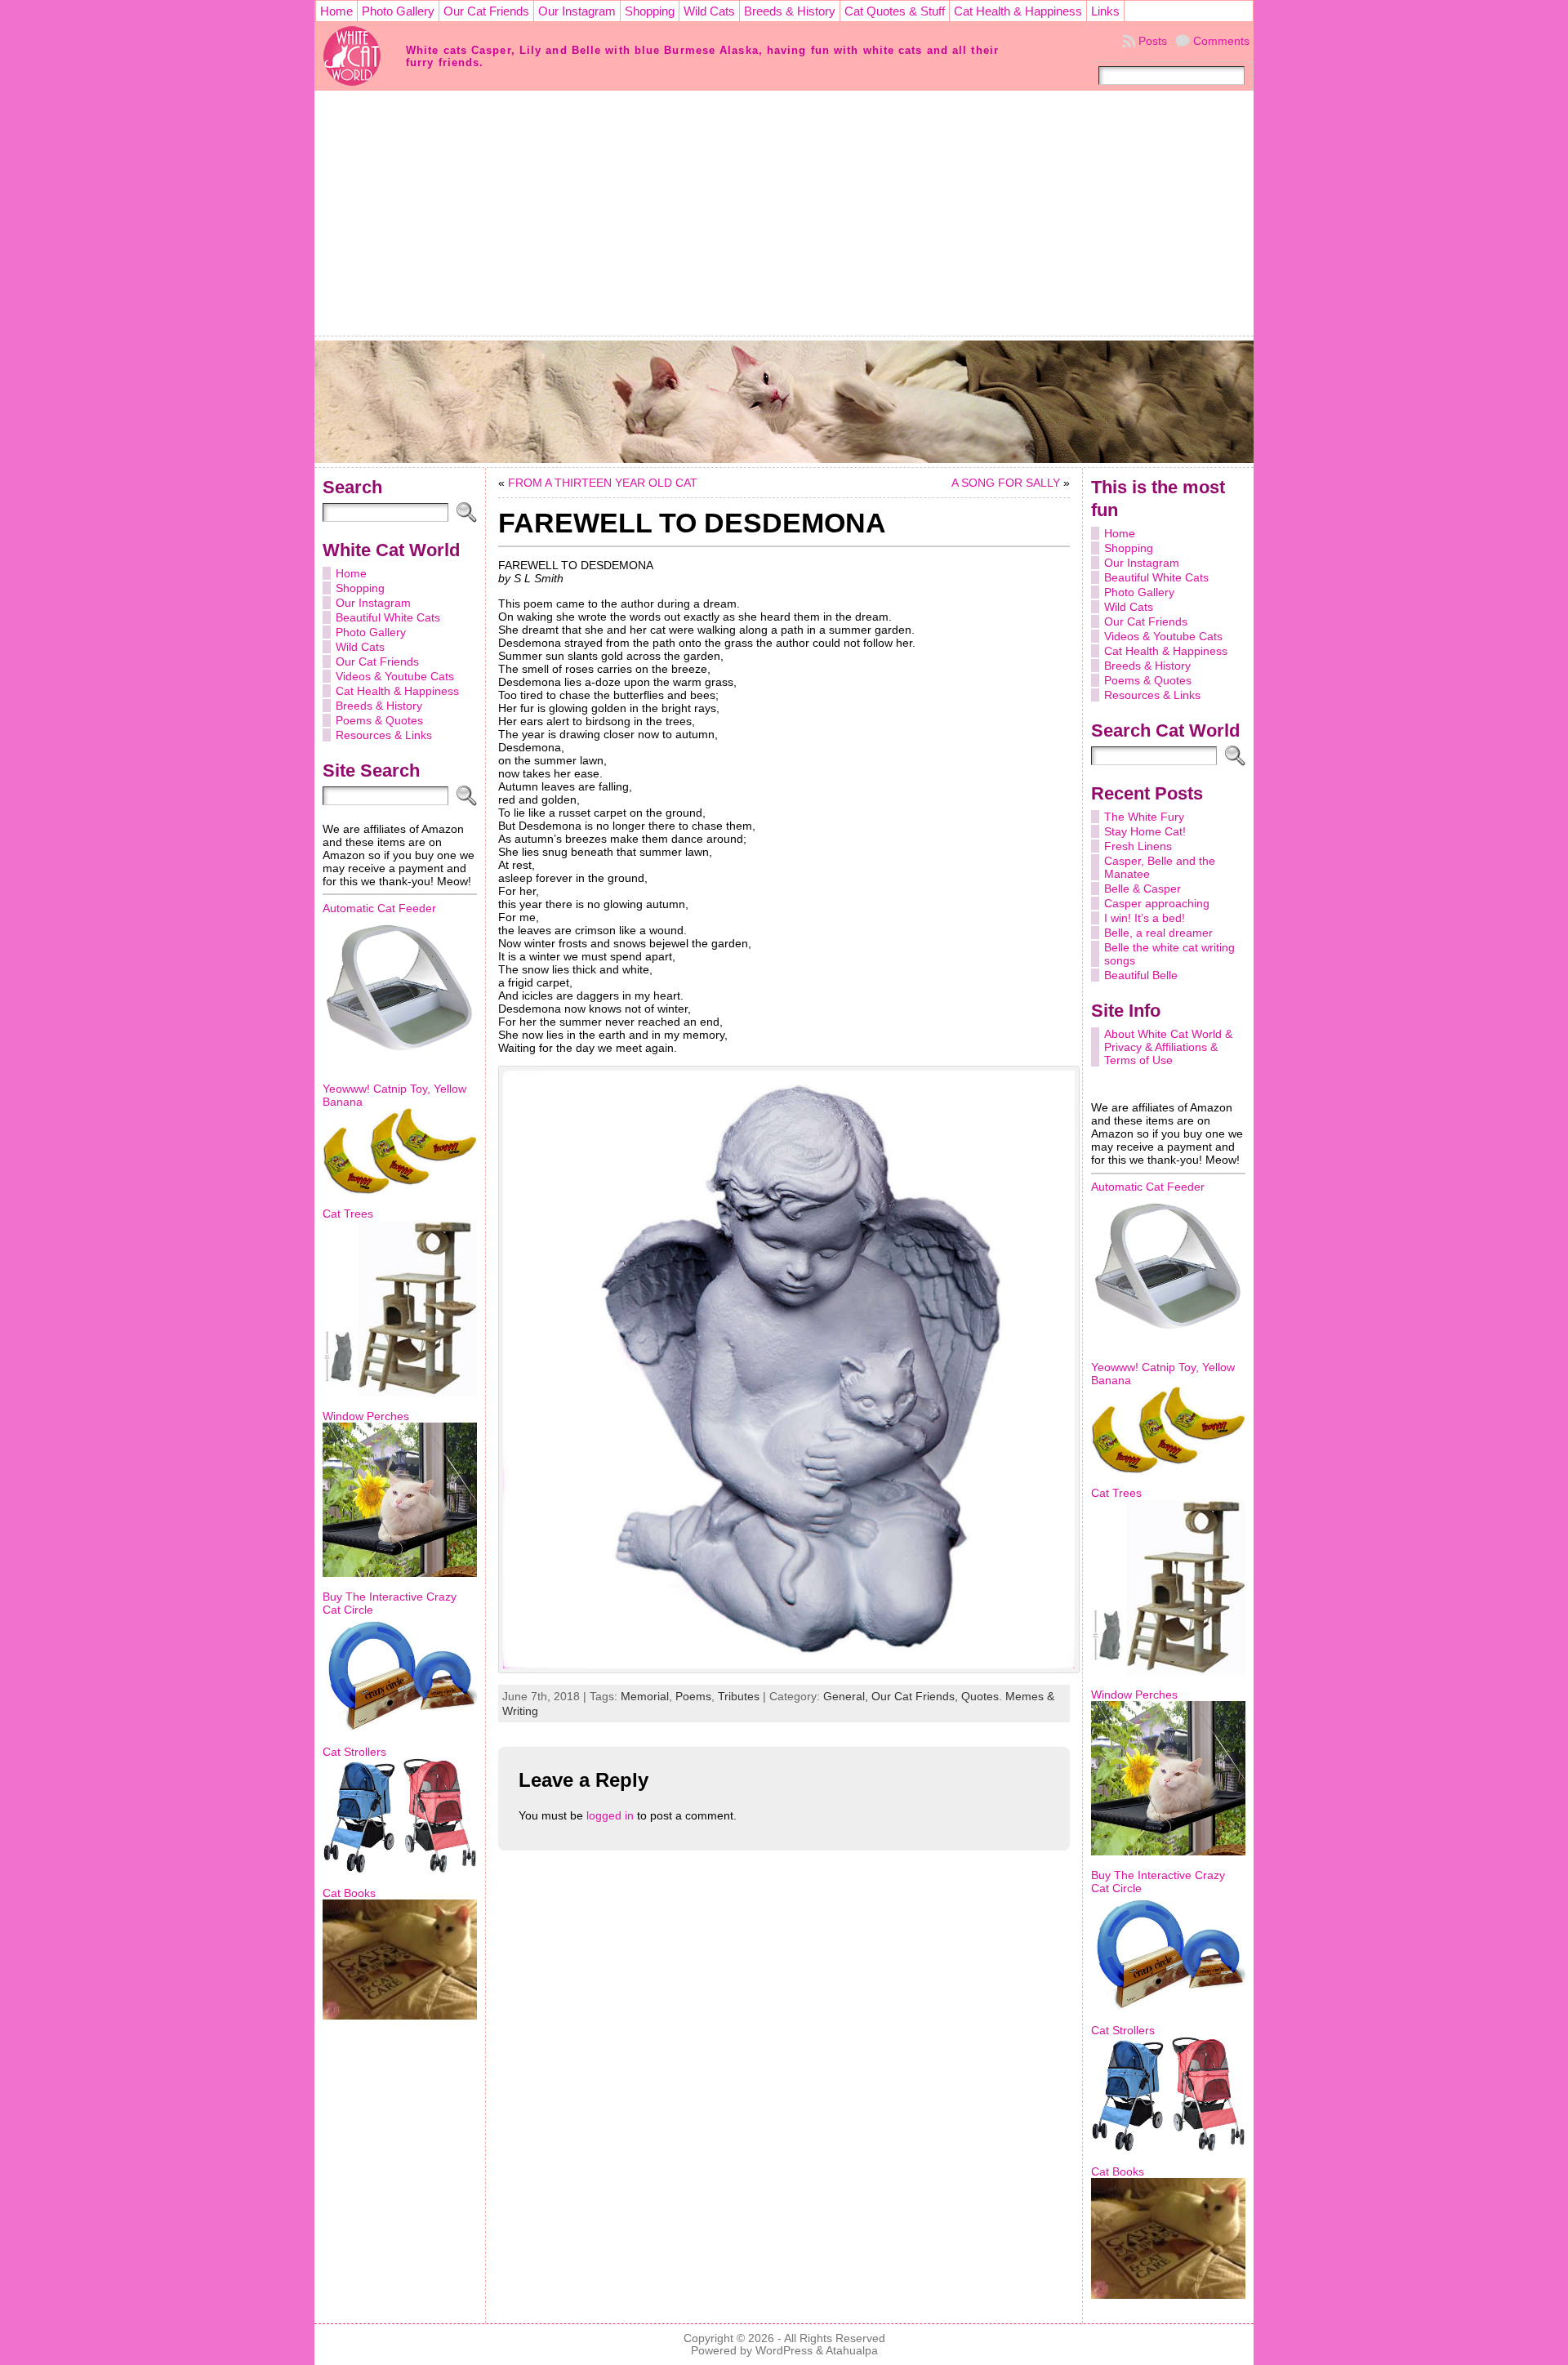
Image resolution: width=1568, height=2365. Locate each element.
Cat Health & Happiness (397, 691)
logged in (610, 1815)
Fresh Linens (1138, 846)
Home (351, 573)
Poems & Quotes (379, 720)
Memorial (645, 1696)
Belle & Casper (1143, 889)
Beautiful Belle (1141, 975)
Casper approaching (1157, 903)
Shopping (360, 588)
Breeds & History (379, 706)
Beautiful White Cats (388, 617)
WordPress (784, 2351)
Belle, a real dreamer (1158, 933)
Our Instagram (373, 603)
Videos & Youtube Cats (395, 676)
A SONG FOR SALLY (1006, 483)
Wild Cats (360, 647)
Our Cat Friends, (916, 1696)
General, (847, 1696)
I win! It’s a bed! (1145, 918)
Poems (693, 1696)
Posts (1153, 41)
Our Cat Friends (377, 661)
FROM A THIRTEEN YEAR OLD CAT (603, 483)
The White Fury (1144, 817)
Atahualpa (852, 2351)
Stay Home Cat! (1145, 831)
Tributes (739, 1696)
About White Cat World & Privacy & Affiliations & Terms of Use (1168, 1047)
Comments (1221, 41)
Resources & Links (384, 735)
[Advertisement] (784, 213)
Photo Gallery (371, 632)
